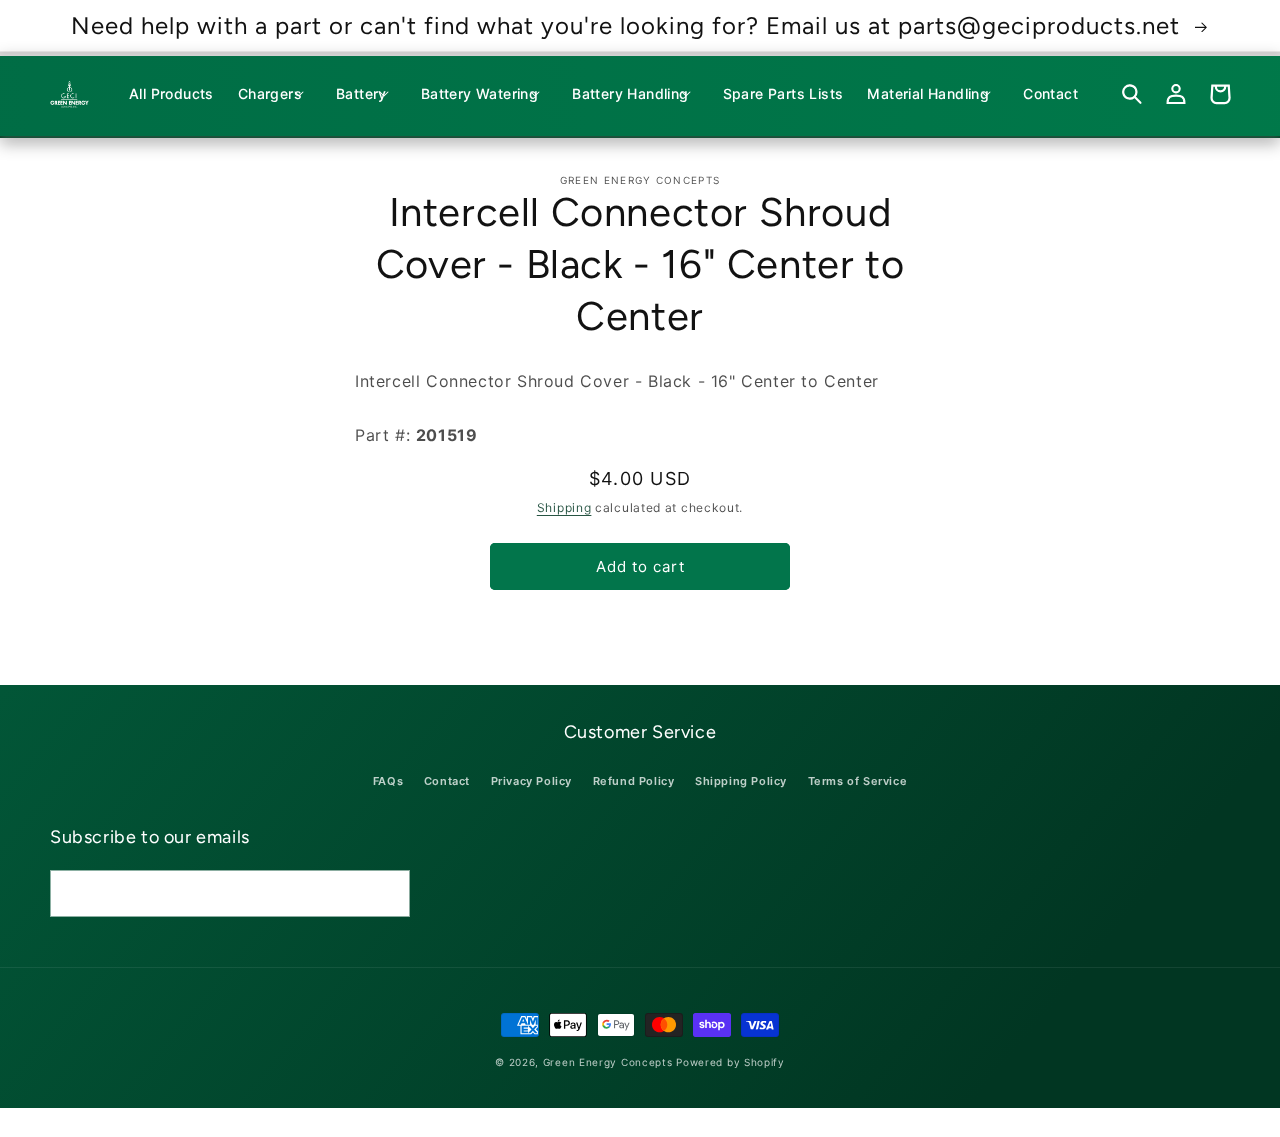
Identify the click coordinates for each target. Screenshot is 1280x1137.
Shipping (564, 507)
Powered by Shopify (730, 1062)
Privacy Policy (531, 781)
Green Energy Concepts (608, 1062)
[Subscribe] (387, 893)
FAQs (388, 781)
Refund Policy (634, 781)
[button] (275, 94)
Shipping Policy (741, 781)
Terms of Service (858, 781)
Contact (447, 781)
